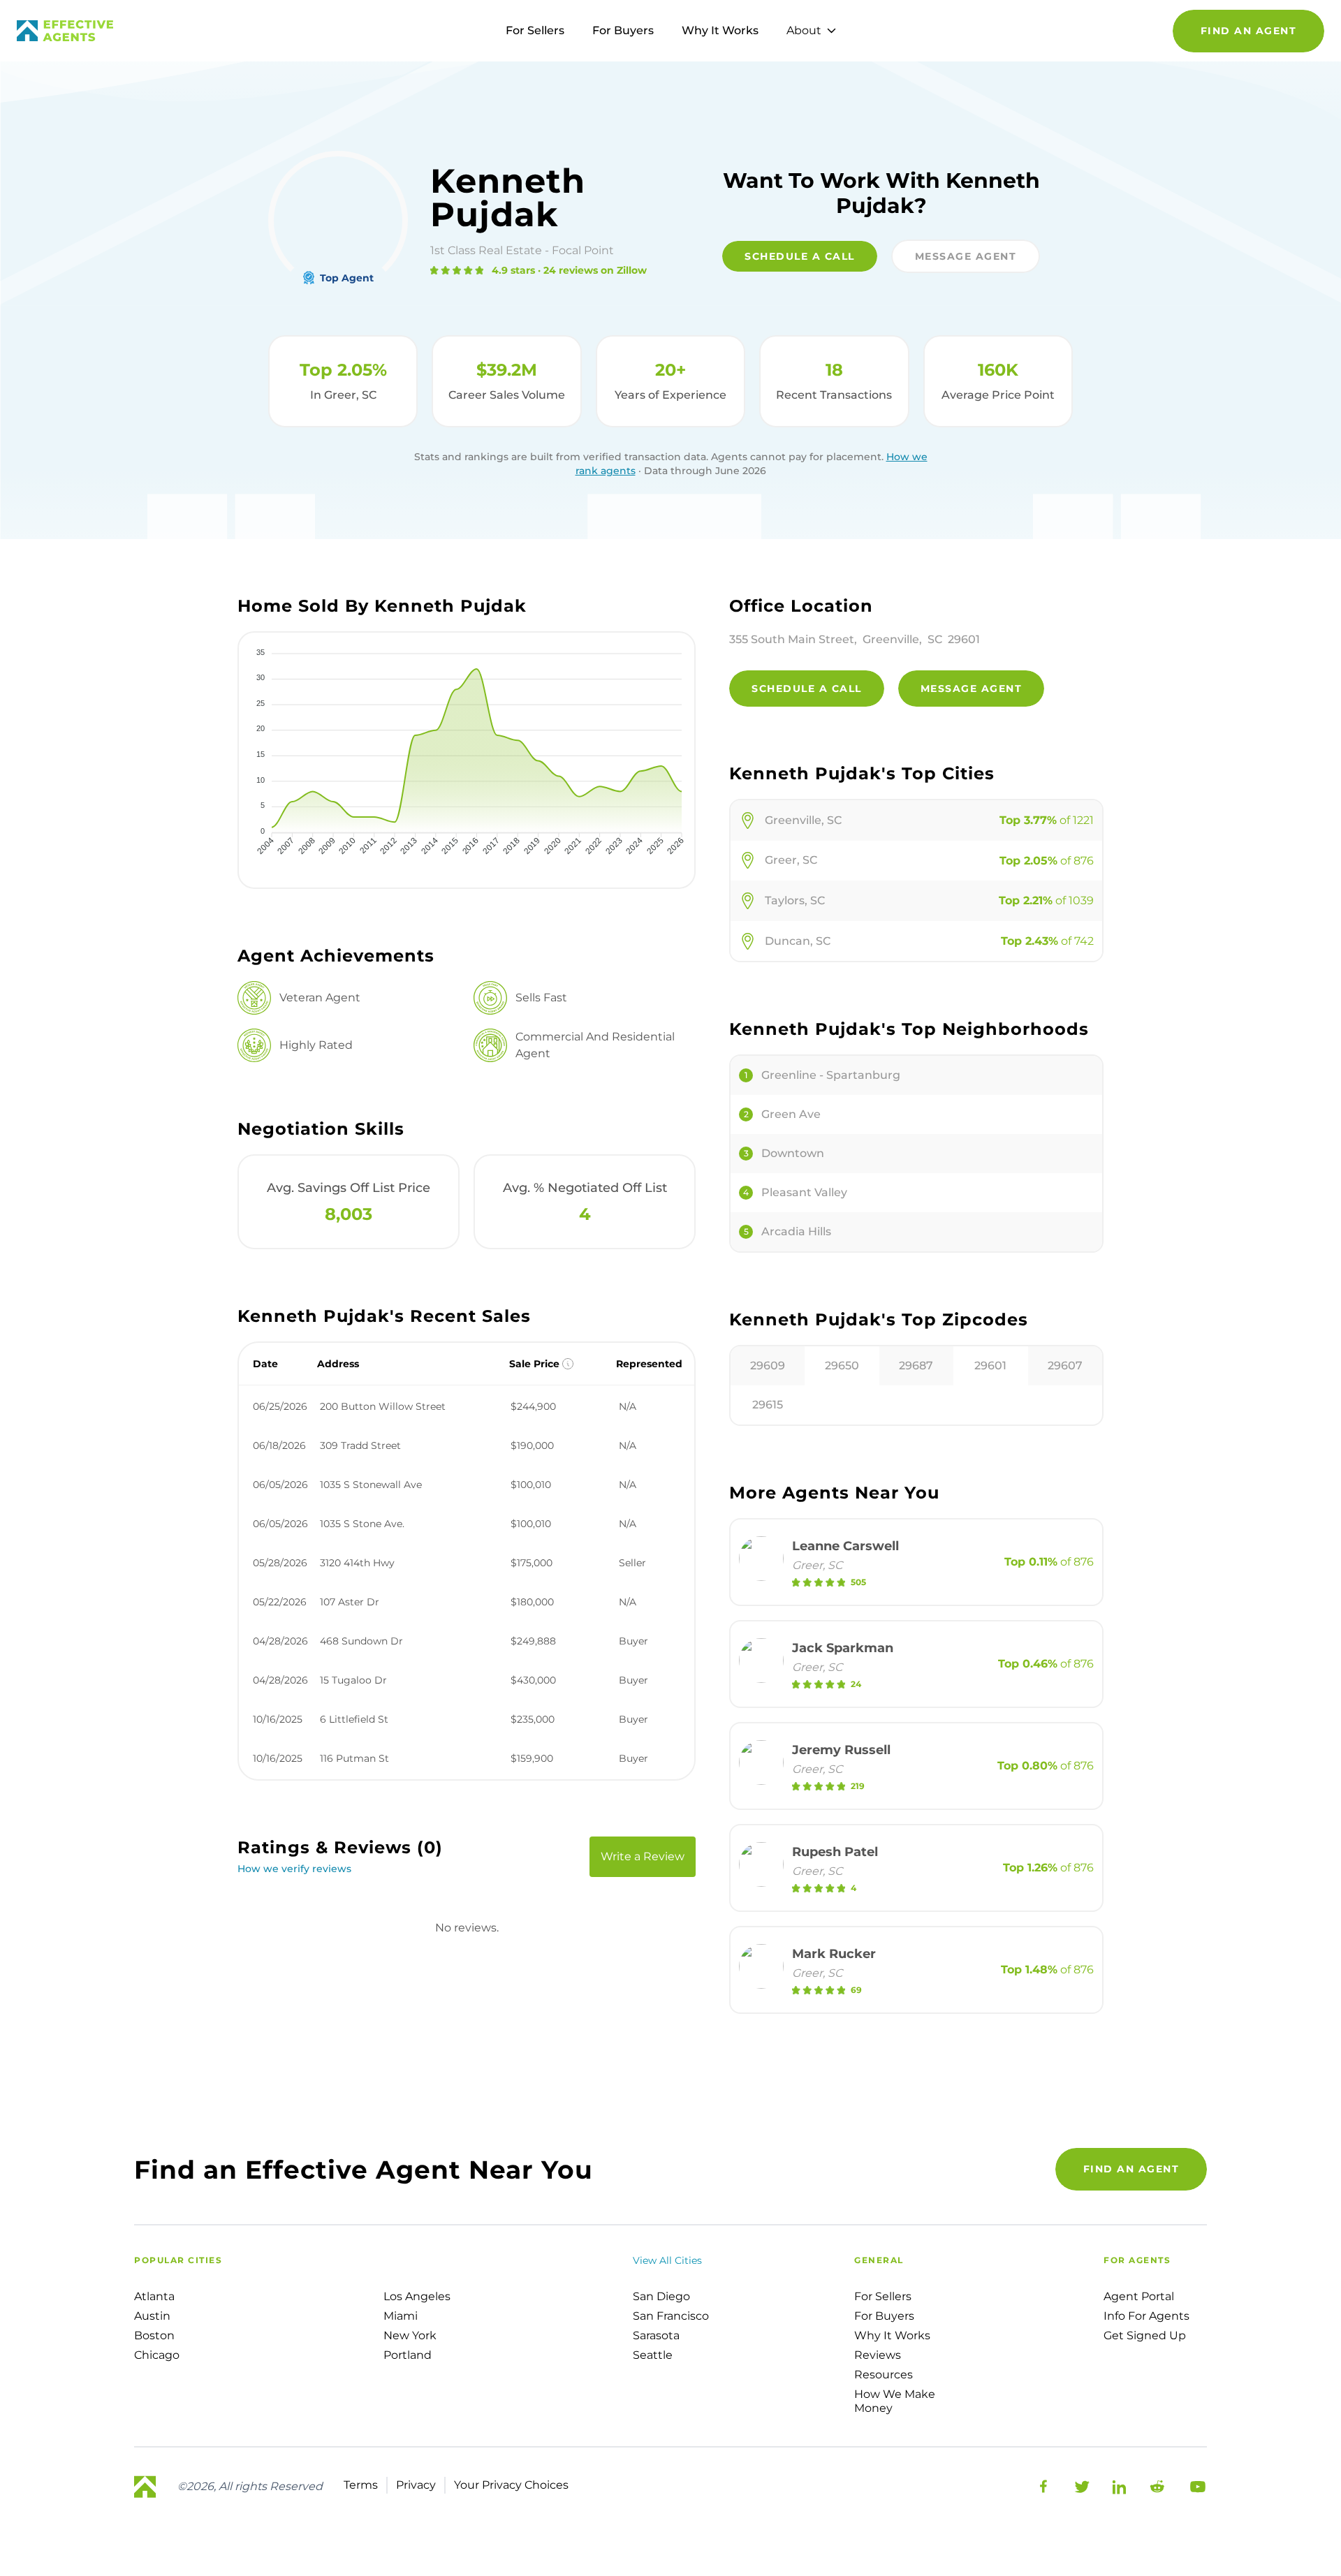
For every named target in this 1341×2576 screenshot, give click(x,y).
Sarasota (656, 2335)
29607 (1065, 1366)
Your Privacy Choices (511, 2485)
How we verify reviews (294, 1869)
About (804, 30)
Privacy (416, 2485)
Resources (884, 2375)
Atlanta (154, 2296)
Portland (408, 2355)
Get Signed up (1145, 2335)
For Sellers (535, 30)
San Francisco (671, 2316)
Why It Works (720, 30)
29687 (916, 1366)
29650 (842, 1366)
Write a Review (643, 1856)
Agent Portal (1139, 2296)
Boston (154, 2335)
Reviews (878, 2355)
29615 (768, 1405)
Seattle (653, 2355)
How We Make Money (895, 2401)
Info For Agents (1146, 2316)
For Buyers (623, 30)
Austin (152, 2316)
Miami (401, 2316)
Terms (361, 2485)
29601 (990, 1366)
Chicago (157, 2355)
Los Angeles (417, 2296)
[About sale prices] (568, 1364)
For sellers (883, 2296)
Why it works (892, 2335)
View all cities (667, 2260)
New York (410, 2335)
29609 (768, 1366)
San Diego (661, 2296)
